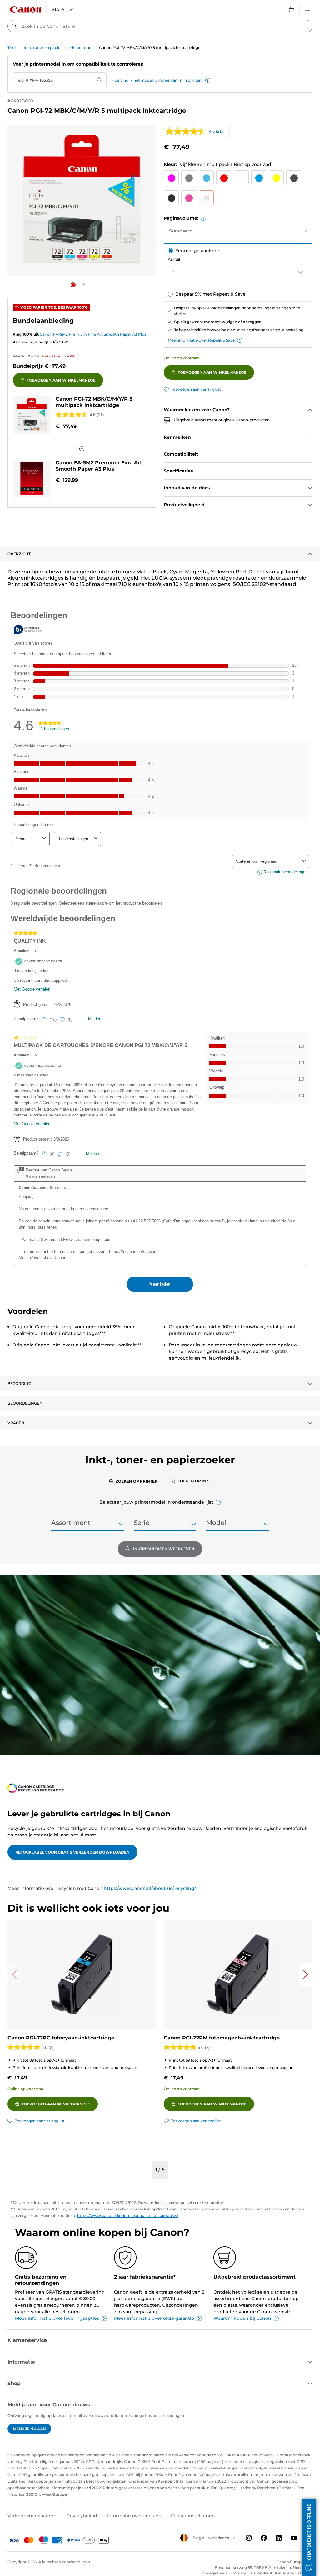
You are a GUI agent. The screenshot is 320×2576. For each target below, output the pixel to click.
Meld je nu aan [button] (29, 2429)
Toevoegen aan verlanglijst (196, 389)
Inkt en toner (81, 48)
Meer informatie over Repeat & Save (201, 340)
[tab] (133, 1481)
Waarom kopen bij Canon (242, 2318)
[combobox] (160, 26)
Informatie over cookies (134, 2516)
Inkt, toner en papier (43, 48)
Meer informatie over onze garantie (154, 2318)
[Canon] (26, 10)
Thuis (12, 48)
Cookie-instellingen (193, 2516)
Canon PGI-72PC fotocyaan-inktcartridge (61, 2038)
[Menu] (307, 9)
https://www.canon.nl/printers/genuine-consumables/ (128, 2216)
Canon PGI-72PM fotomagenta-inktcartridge (222, 2038)
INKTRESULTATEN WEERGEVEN (164, 1549)
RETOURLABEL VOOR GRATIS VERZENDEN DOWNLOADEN (72, 1852)
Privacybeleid (82, 2516)
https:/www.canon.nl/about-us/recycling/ (150, 1888)
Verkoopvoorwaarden (32, 2516)
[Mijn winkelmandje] (292, 9)
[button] (208, 80)
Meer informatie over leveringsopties (57, 2318)
